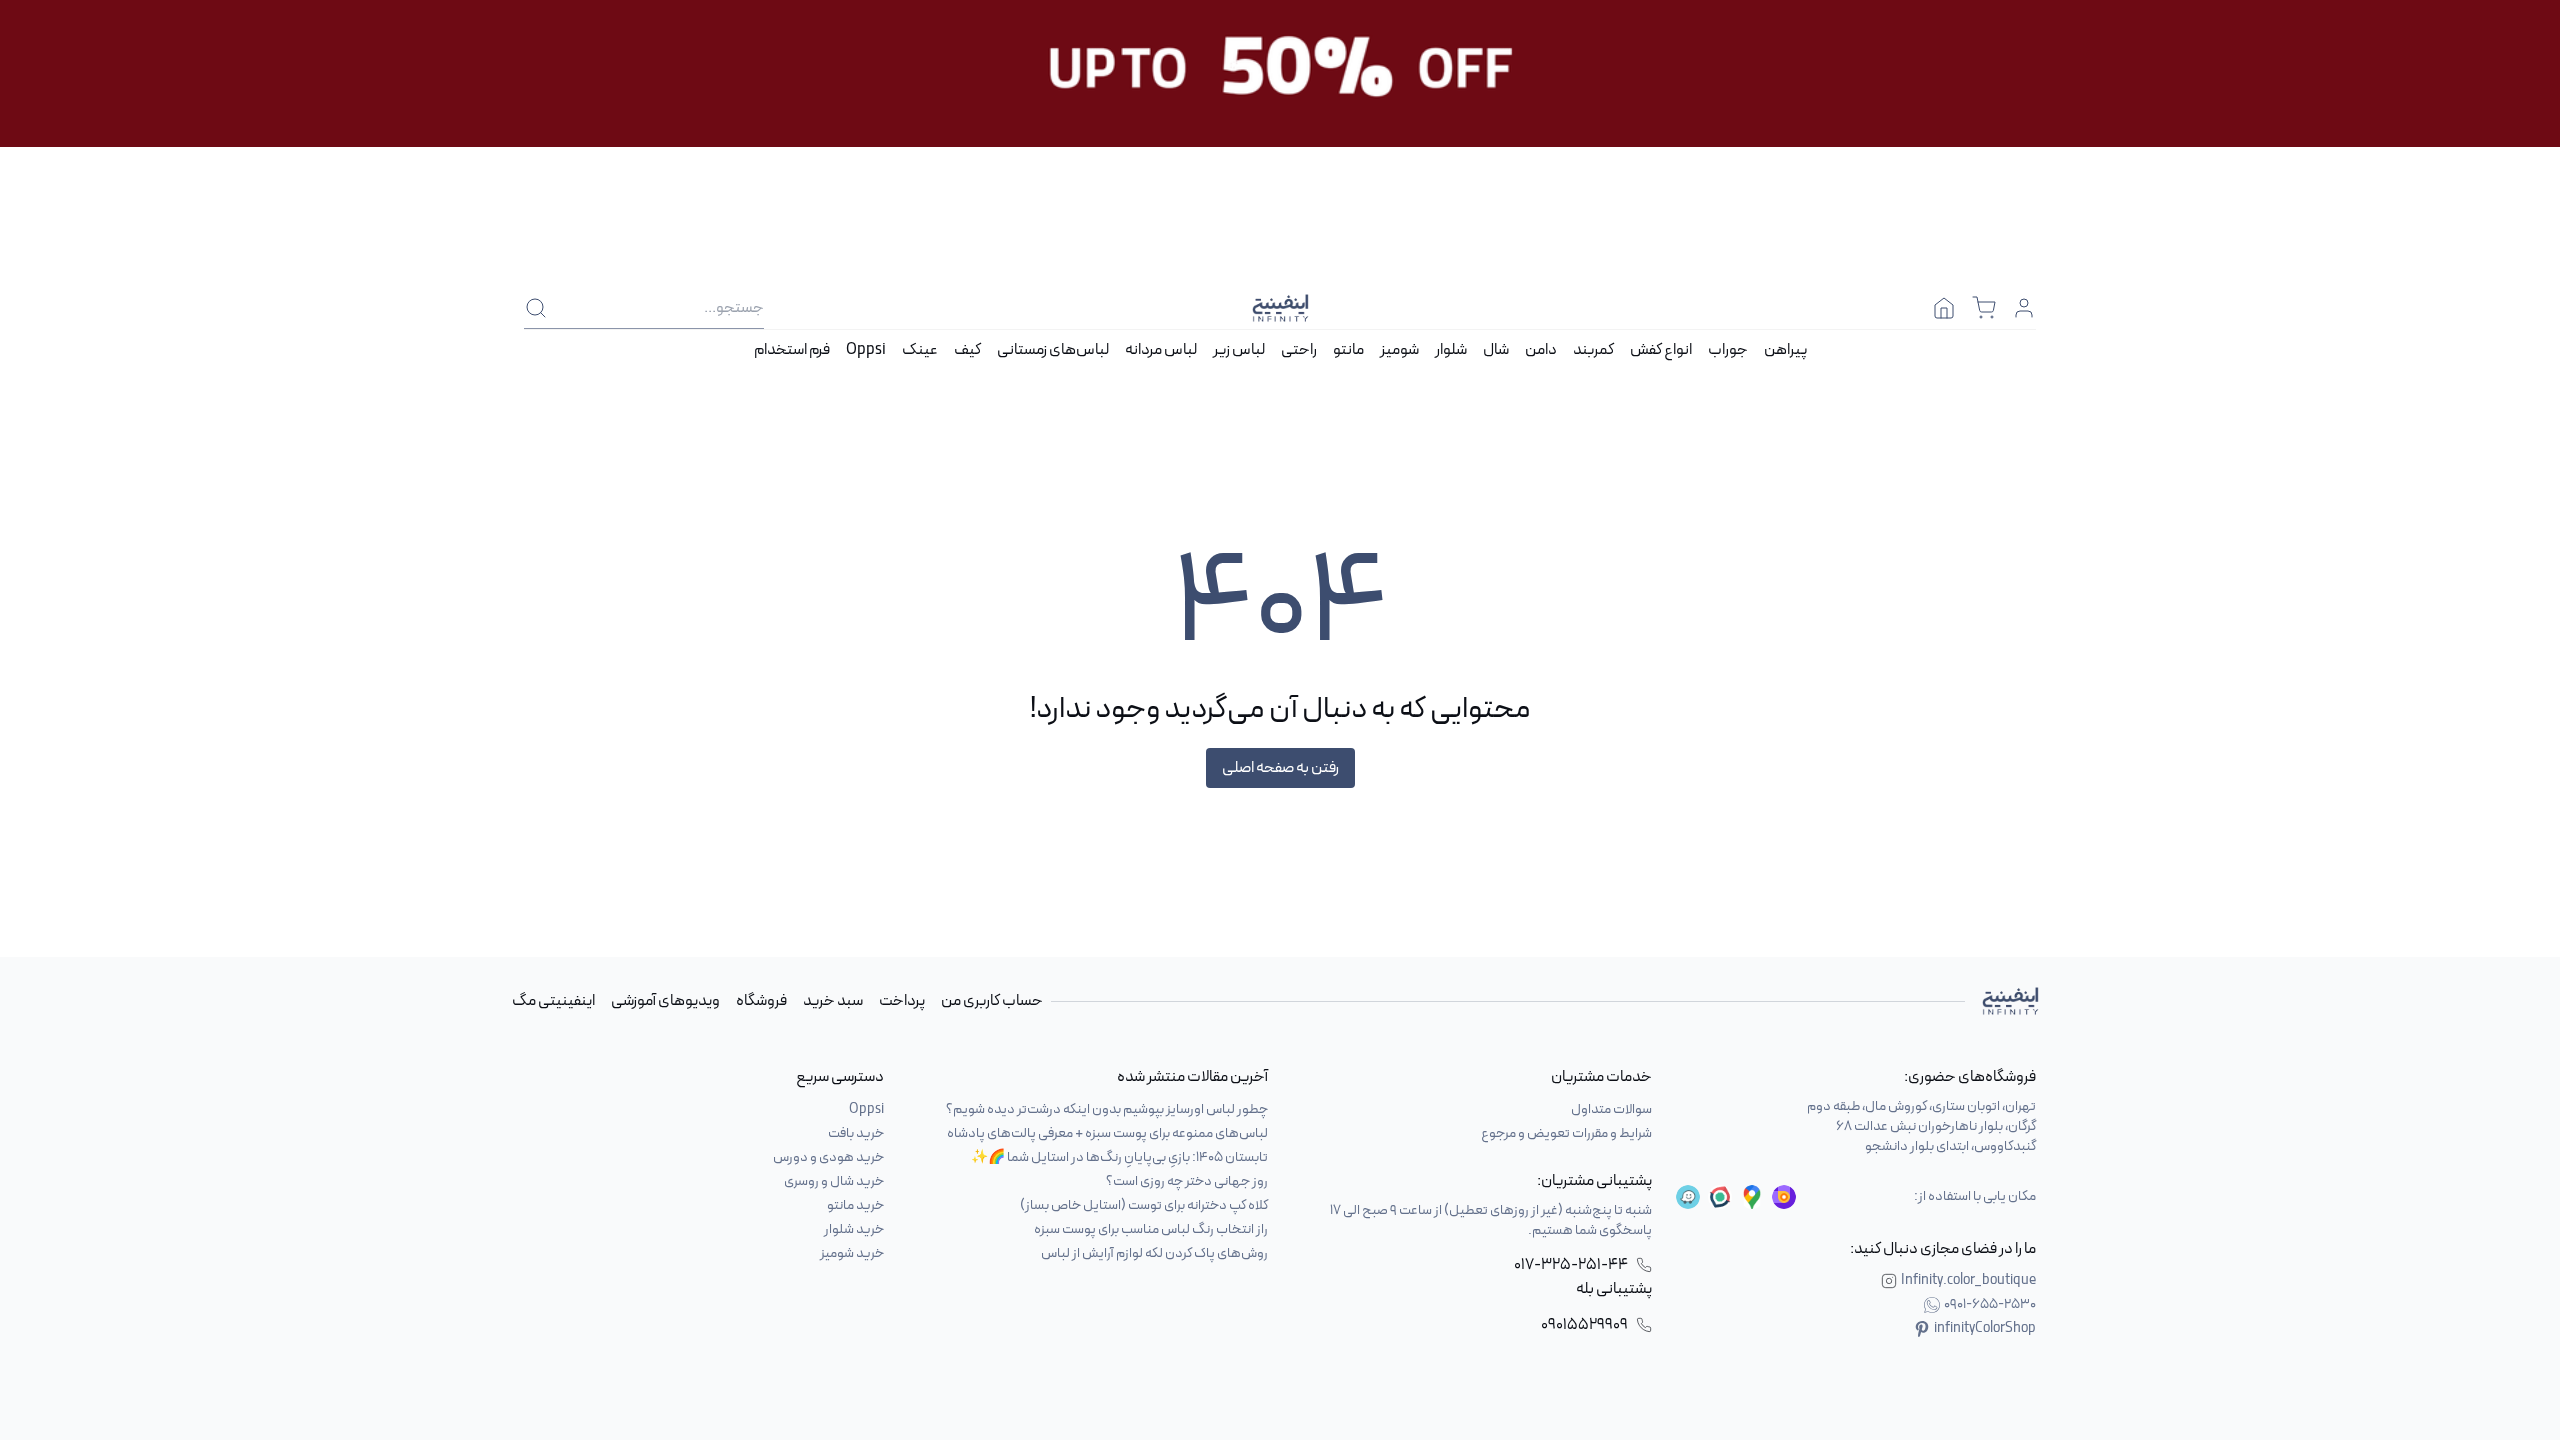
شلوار (1451, 350)
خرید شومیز (852, 1253)
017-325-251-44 (1571, 1265)
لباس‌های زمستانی (1053, 350)
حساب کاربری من (992, 1001)
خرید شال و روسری (834, 1181)
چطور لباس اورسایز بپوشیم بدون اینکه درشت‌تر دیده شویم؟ (1107, 1109)
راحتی (1299, 350)
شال (1496, 350)
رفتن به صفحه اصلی (1280, 768)
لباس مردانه (1161, 350)
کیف (967, 350)
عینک (920, 350)
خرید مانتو (855, 1205)
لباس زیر (1239, 350)
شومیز (1399, 350)
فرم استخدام (792, 350)
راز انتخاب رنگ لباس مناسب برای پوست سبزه (1151, 1229)
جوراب (1728, 350)
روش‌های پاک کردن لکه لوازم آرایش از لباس (1154, 1253)
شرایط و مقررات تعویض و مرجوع (1566, 1133)
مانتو (1348, 350)
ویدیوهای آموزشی (665, 1001)
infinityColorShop (1985, 1329)
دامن (1541, 350)
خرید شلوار (854, 1229)
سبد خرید (833, 1001)
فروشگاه (761, 1001)
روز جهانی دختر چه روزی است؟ (1187, 1181)
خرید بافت (856, 1133)
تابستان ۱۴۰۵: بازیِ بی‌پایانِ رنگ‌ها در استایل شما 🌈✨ (1119, 1157)
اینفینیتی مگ (553, 1001)
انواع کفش (1661, 350)
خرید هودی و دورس (828, 1157)
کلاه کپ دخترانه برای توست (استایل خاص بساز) (1144, 1205)
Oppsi (866, 350)
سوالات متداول (1611, 1109)
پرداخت (902, 1001)
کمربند (1593, 350)
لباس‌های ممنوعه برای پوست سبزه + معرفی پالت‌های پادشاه (1107, 1133)
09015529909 (1584, 1325)
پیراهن (1785, 350)
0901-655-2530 (1990, 1305)
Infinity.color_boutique (1968, 1281)
